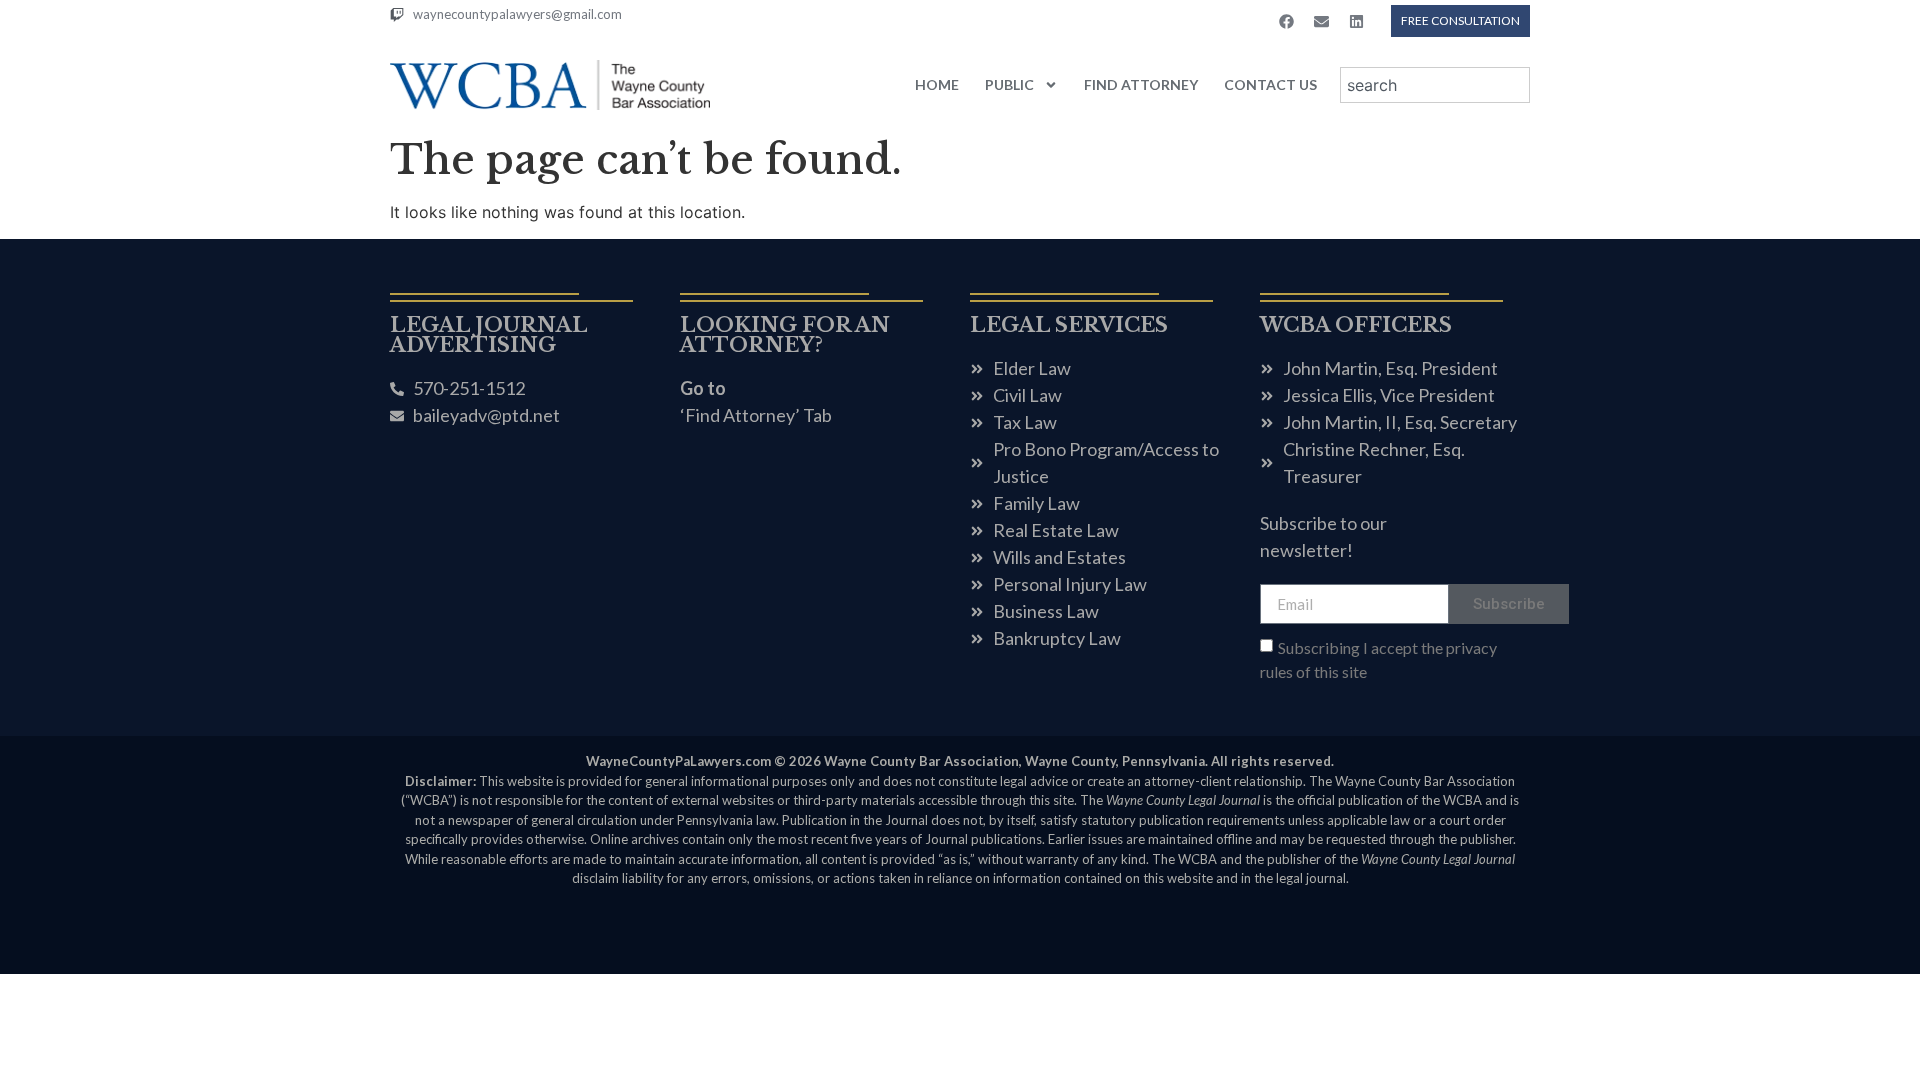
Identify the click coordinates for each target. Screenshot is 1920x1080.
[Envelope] (1321, 21)
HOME (937, 84)
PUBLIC (1009, 84)
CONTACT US (1270, 84)
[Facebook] (1286, 21)
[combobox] (1435, 85)
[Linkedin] (1356, 21)
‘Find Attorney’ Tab (756, 415)
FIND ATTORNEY (1141, 84)
